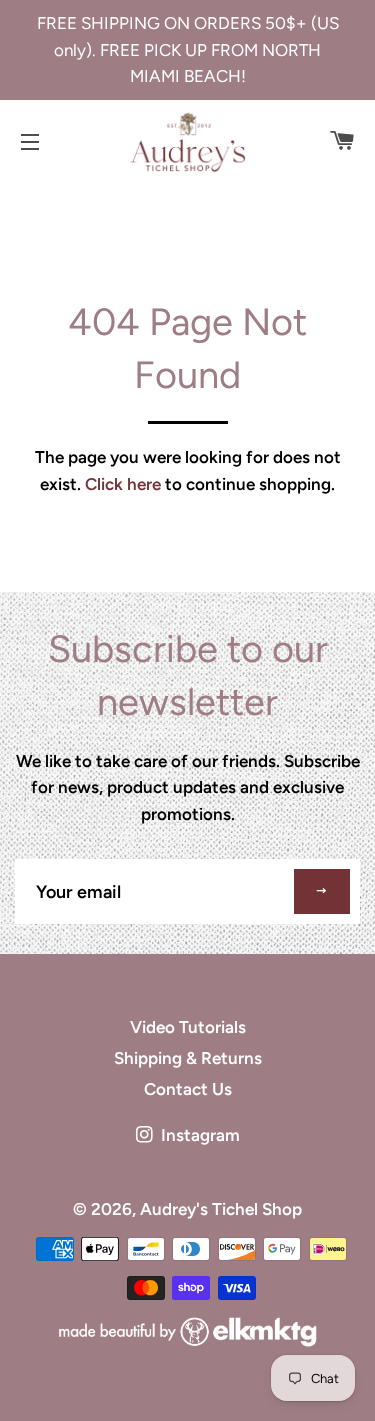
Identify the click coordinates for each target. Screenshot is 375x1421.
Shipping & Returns (188, 1058)
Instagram (198, 1135)
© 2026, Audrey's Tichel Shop (187, 1209)
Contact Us (188, 1089)
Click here (123, 484)
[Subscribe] (322, 891)
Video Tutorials (188, 1027)
